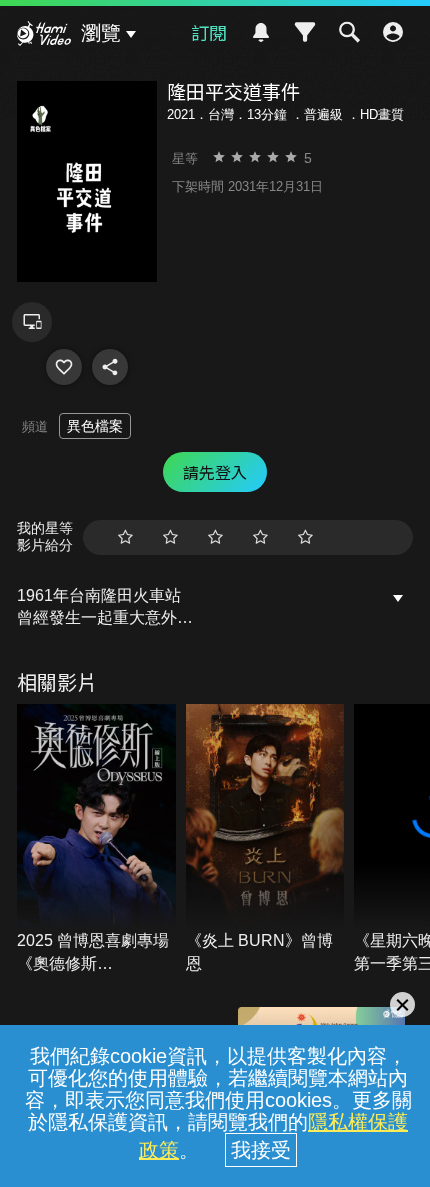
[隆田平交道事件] (64, 367)
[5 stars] (305, 537)
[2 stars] (170, 537)
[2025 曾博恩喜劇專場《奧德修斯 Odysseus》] (96, 839)
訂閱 (209, 32)
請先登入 (215, 472)
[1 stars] (125, 537)
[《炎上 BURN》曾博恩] (265, 839)
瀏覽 (101, 33)
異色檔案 (95, 426)
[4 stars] (260, 537)
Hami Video (44, 36)
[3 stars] (215, 537)
